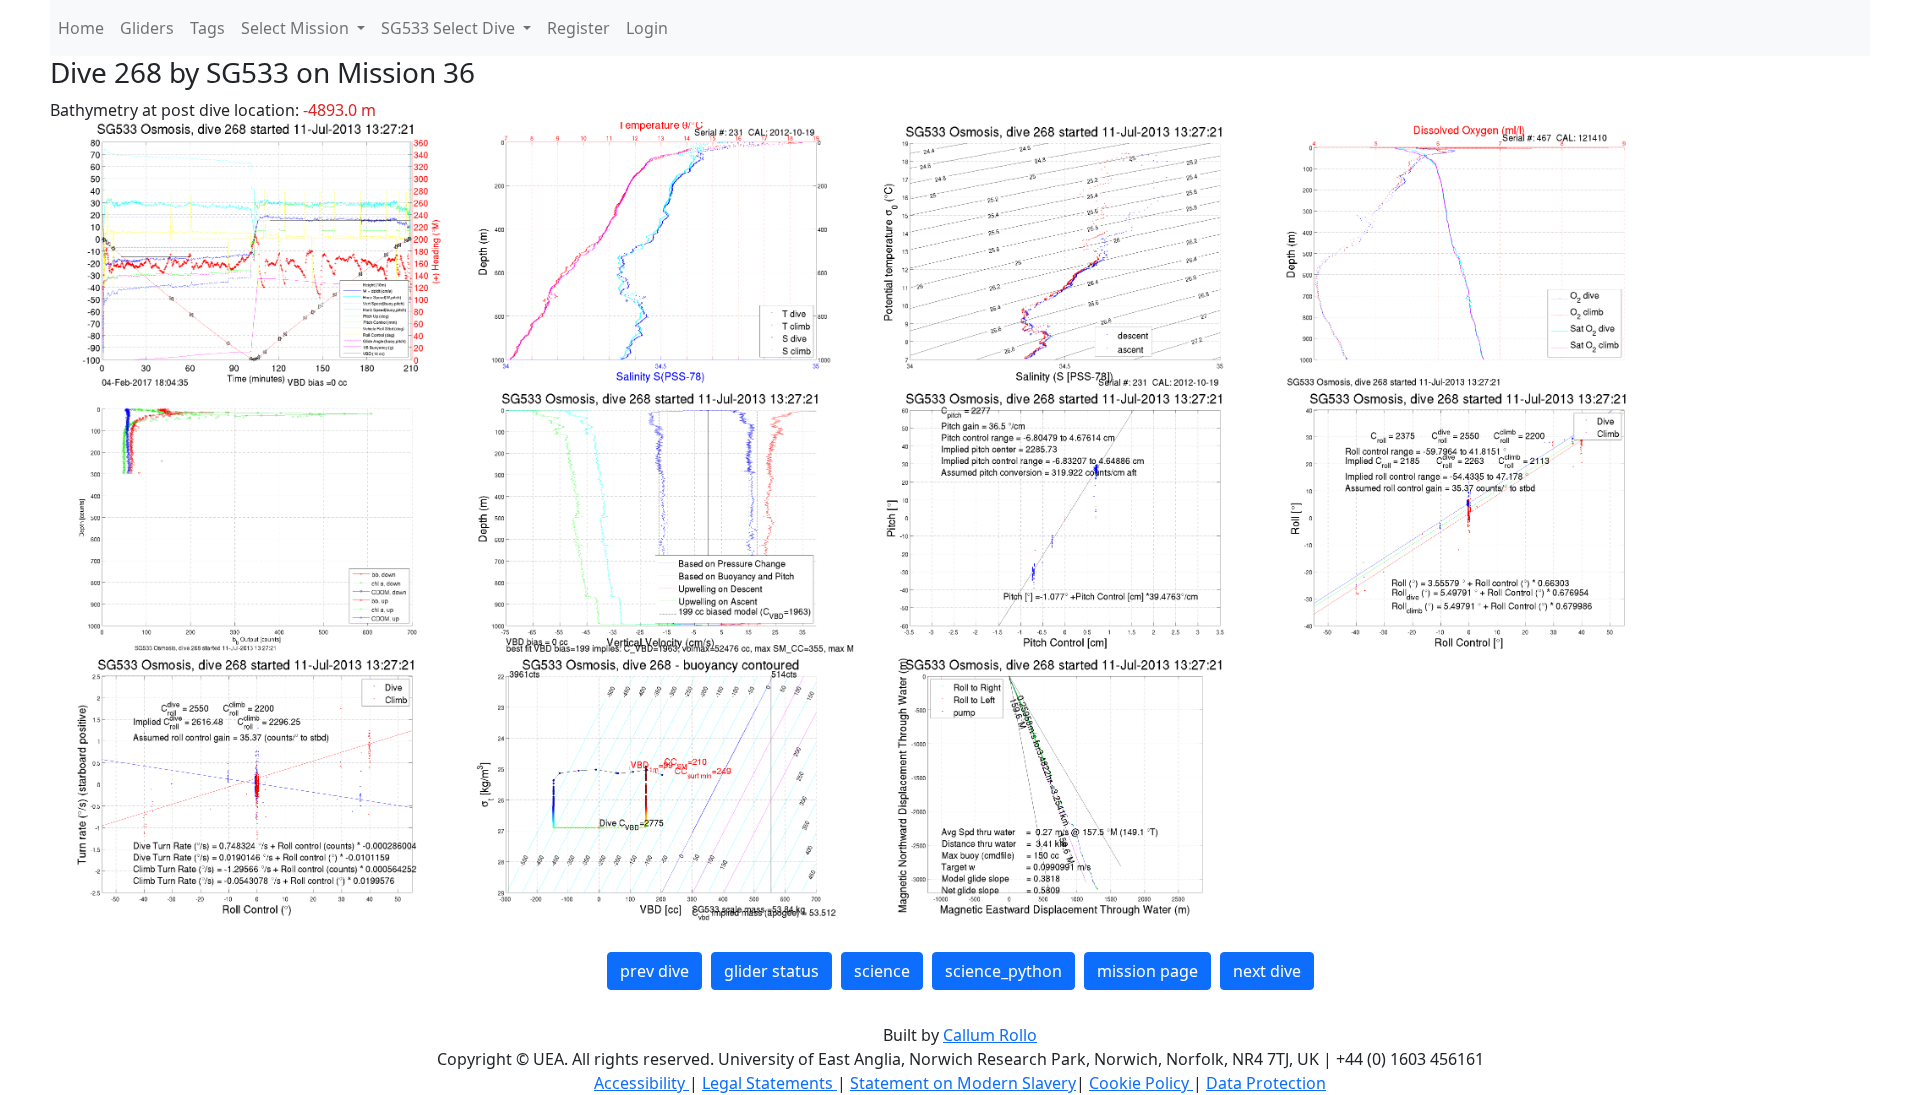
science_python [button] (1003, 971)
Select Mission (297, 28)
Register (578, 28)
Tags (207, 28)
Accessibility (641, 1083)
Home (81, 28)
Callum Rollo (990, 1035)
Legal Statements (769, 1083)
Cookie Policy (1141, 1083)
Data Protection (1266, 1083)
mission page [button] (1147, 971)
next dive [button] (1267, 971)
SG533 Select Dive (450, 28)
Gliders (147, 28)
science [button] (882, 971)
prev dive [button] (654, 971)
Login (647, 28)
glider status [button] (771, 971)
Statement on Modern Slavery (963, 1083)
